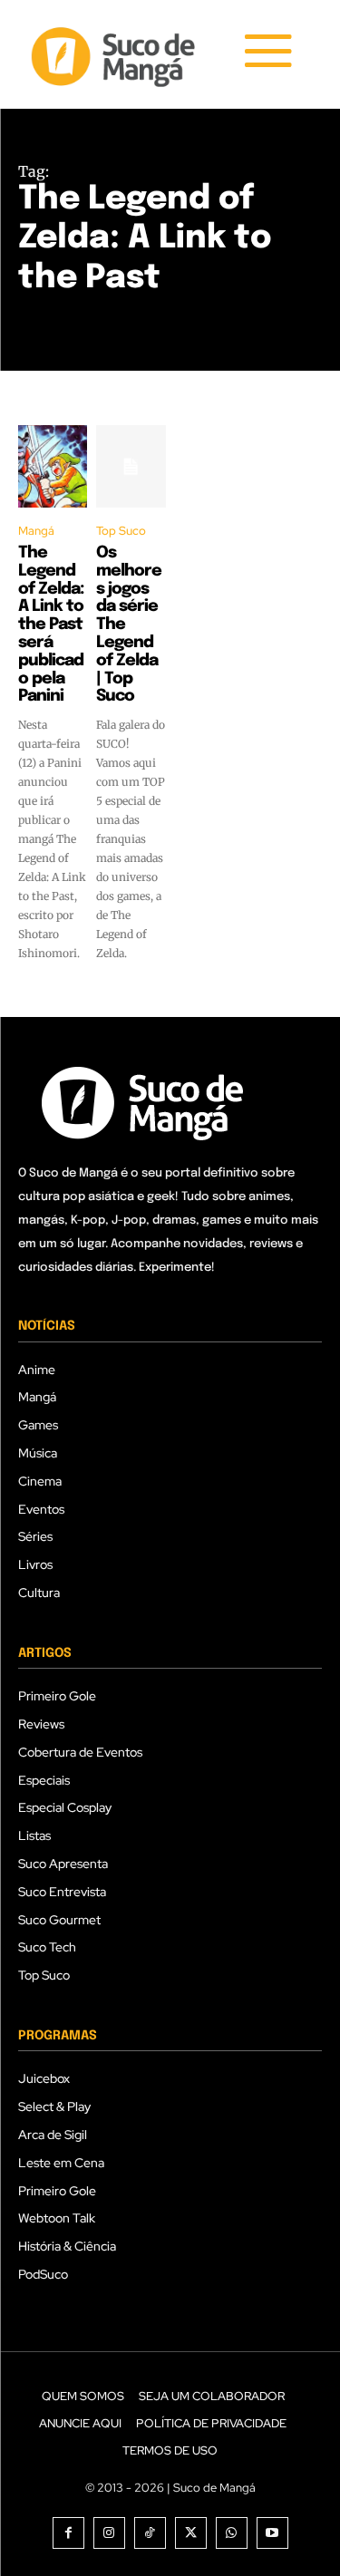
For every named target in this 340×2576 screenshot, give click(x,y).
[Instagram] (109, 2533)
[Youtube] (272, 2533)
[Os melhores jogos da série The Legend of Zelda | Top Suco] (131, 467)
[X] (191, 2533)
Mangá (36, 531)
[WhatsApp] (232, 2533)
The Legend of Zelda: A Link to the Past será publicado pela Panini (51, 625)
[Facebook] (68, 2533)
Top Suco (121, 531)
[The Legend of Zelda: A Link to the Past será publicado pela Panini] (53, 467)
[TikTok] (150, 2533)
